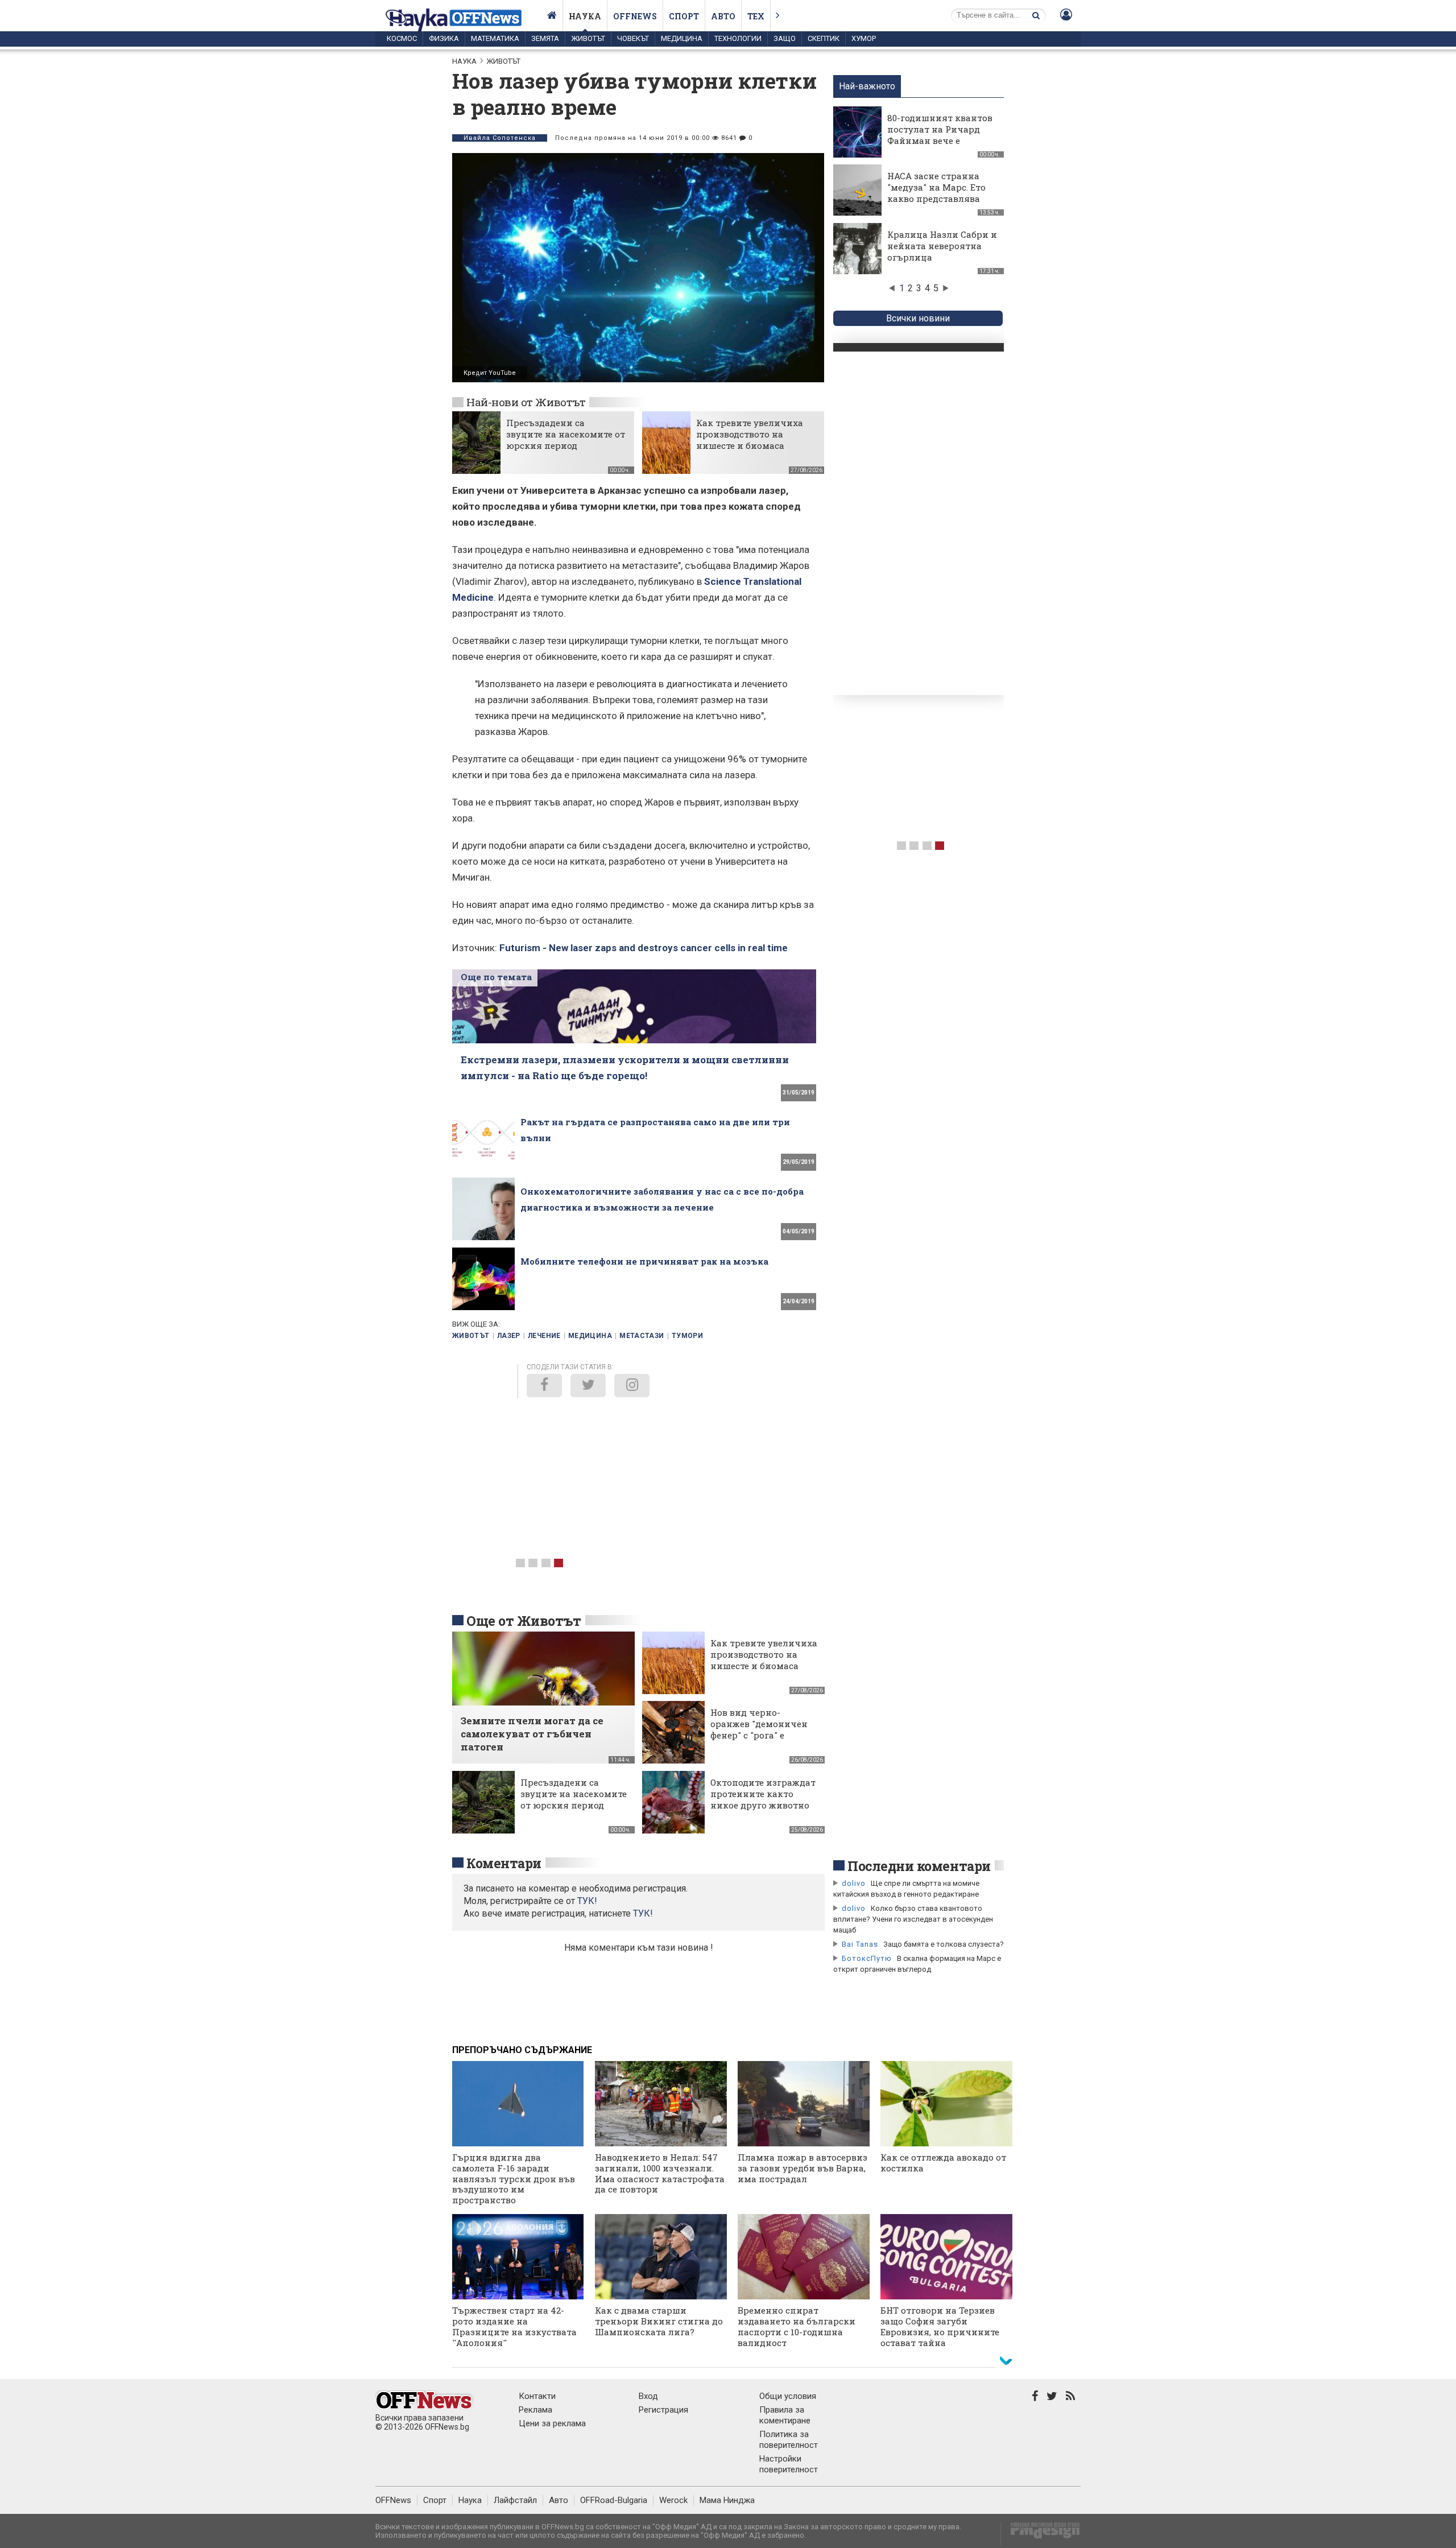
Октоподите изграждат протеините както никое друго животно (763, 1794)
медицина (590, 1336)
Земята (545, 38)
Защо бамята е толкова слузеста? (944, 1944)
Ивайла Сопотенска (500, 138)
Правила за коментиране (785, 2415)
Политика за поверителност (789, 2440)
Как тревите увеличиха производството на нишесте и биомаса (750, 434)
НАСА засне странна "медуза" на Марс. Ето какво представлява (936, 187)
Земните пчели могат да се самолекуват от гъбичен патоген (532, 1734)
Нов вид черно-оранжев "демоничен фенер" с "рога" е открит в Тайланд (759, 1729)
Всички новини (918, 318)
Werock (673, 2500)
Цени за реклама (552, 2423)
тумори (687, 1336)
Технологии (738, 38)
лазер (509, 1336)
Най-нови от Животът (526, 402)
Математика (495, 38)
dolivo (854, 1883)
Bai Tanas (860, 1944)
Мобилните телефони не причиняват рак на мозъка (644, 1261)
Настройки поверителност (789, 2464)
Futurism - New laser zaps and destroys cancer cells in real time (644, 948)
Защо (785, 38)
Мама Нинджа (727, 2500)
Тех (756, 16)
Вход (648, 2396)
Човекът (633, 38)
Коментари (504, 1863)
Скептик (824, 38)
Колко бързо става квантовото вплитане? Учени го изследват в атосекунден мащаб (913, 1919)
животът (471, 1336)
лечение (544, 1336)
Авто (723, 16)
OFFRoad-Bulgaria (614, 2500)
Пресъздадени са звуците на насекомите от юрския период (566, 434)
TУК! (587, 1901)
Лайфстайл (515, 2500)
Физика (444, 38)
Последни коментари (919, 1866)
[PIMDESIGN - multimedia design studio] (1041, 2534)
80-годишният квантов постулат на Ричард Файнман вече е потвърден (940, 135)
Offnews (635, 16)
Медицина (682, 38)
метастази (642, 1336)
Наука (585, 16)
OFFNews (393, 2500)
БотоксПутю (867, 1958)
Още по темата (496, 977)
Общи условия (788, 2396)
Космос (402, 38)
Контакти (537, 2396)
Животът (588, 38)
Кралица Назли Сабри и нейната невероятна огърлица (942, 246)
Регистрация (663, 2410)
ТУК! (643, 1913)
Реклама (535, 2410)
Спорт (684, 16)
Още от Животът (524, 1621)
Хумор (864, 38)
